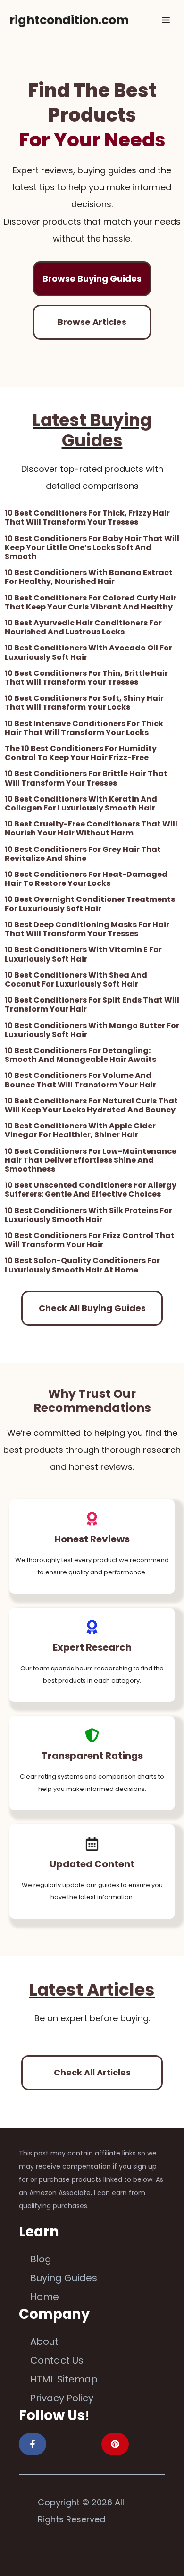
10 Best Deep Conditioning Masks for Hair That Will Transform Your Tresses (87, 929)
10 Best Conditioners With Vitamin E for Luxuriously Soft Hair (83, 954)
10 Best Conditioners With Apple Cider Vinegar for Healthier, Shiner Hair (80, 1130)
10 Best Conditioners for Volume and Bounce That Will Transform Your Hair (80, 1080)
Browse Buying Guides (92, 279)
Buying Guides (64, 2278)
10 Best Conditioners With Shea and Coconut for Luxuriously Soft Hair (76, 980)
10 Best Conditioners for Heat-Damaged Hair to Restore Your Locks (86, 879)
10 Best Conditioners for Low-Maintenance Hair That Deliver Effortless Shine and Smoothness (91, 1160)
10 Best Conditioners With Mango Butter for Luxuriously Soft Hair (92, 1030)
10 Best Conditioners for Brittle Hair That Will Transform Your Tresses (86, 778)
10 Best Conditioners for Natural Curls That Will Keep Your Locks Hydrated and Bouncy (91, 1105)
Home (45, 2297)
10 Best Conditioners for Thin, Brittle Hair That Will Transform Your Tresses (86, 678)
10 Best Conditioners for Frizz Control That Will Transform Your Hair (90, 1240)
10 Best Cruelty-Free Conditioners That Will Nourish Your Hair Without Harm (91, 828)
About (44, 2341)
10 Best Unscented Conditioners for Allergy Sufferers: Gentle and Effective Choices (91, 1190)
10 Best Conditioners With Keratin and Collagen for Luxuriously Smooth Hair (81, 803)
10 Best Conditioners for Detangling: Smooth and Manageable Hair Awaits (80, 1055)
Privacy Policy (62, 2398)
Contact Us (57, 2360)
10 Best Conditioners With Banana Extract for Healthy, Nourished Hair (89, 577)
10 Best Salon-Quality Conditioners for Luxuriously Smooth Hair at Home (82, 1265)
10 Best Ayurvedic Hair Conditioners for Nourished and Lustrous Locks (83, 627)
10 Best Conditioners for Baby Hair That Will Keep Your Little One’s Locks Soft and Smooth (92, 547)
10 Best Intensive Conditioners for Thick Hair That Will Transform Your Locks (84, 728)
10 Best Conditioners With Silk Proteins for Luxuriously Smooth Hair (88, 1215)
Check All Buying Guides (92, 1308)
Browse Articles (92, 322)
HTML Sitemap (64, 2379)
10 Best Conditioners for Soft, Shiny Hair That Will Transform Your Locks (84, 703)
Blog (41, 2259)
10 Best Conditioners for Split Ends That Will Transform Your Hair (92, 1004)
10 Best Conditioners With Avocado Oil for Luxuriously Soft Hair (88, 652)
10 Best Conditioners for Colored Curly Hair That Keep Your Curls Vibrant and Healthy (91, 602)
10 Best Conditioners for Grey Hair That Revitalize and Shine (83, 854)
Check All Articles (92, 2072)
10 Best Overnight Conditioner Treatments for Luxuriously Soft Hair (90, 904)
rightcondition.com (69, 20)
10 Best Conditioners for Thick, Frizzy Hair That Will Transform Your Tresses (87, 518)
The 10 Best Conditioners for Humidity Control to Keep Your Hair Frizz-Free (81, 753)
